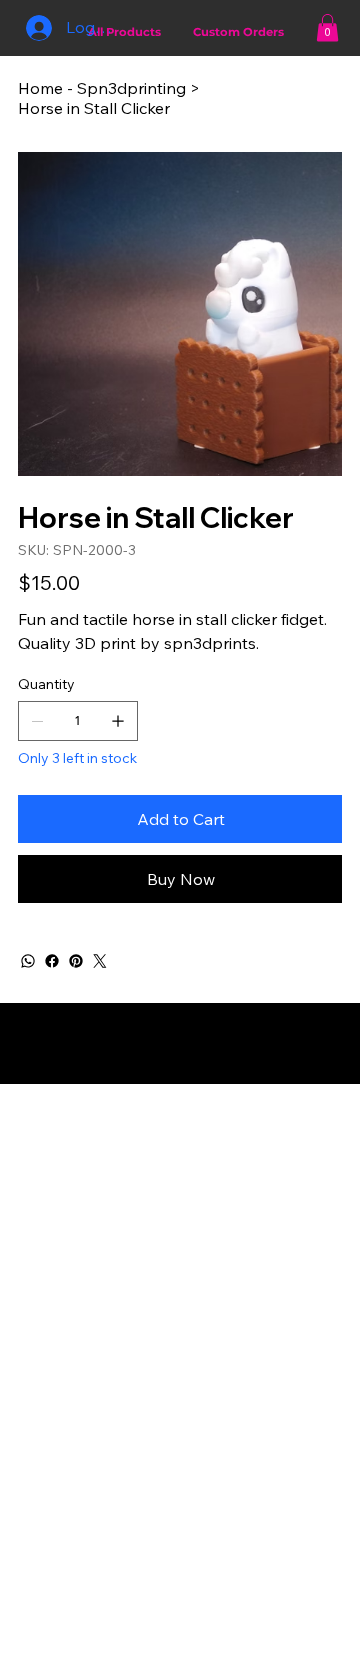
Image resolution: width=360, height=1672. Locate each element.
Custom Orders (238, 32)
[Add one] (118, 721)
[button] (327, 27)
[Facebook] (52, 961)
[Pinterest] (76, 961)
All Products (124, 32)
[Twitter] (100, 961)
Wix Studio (178, 1075)
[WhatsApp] (28, 961)
